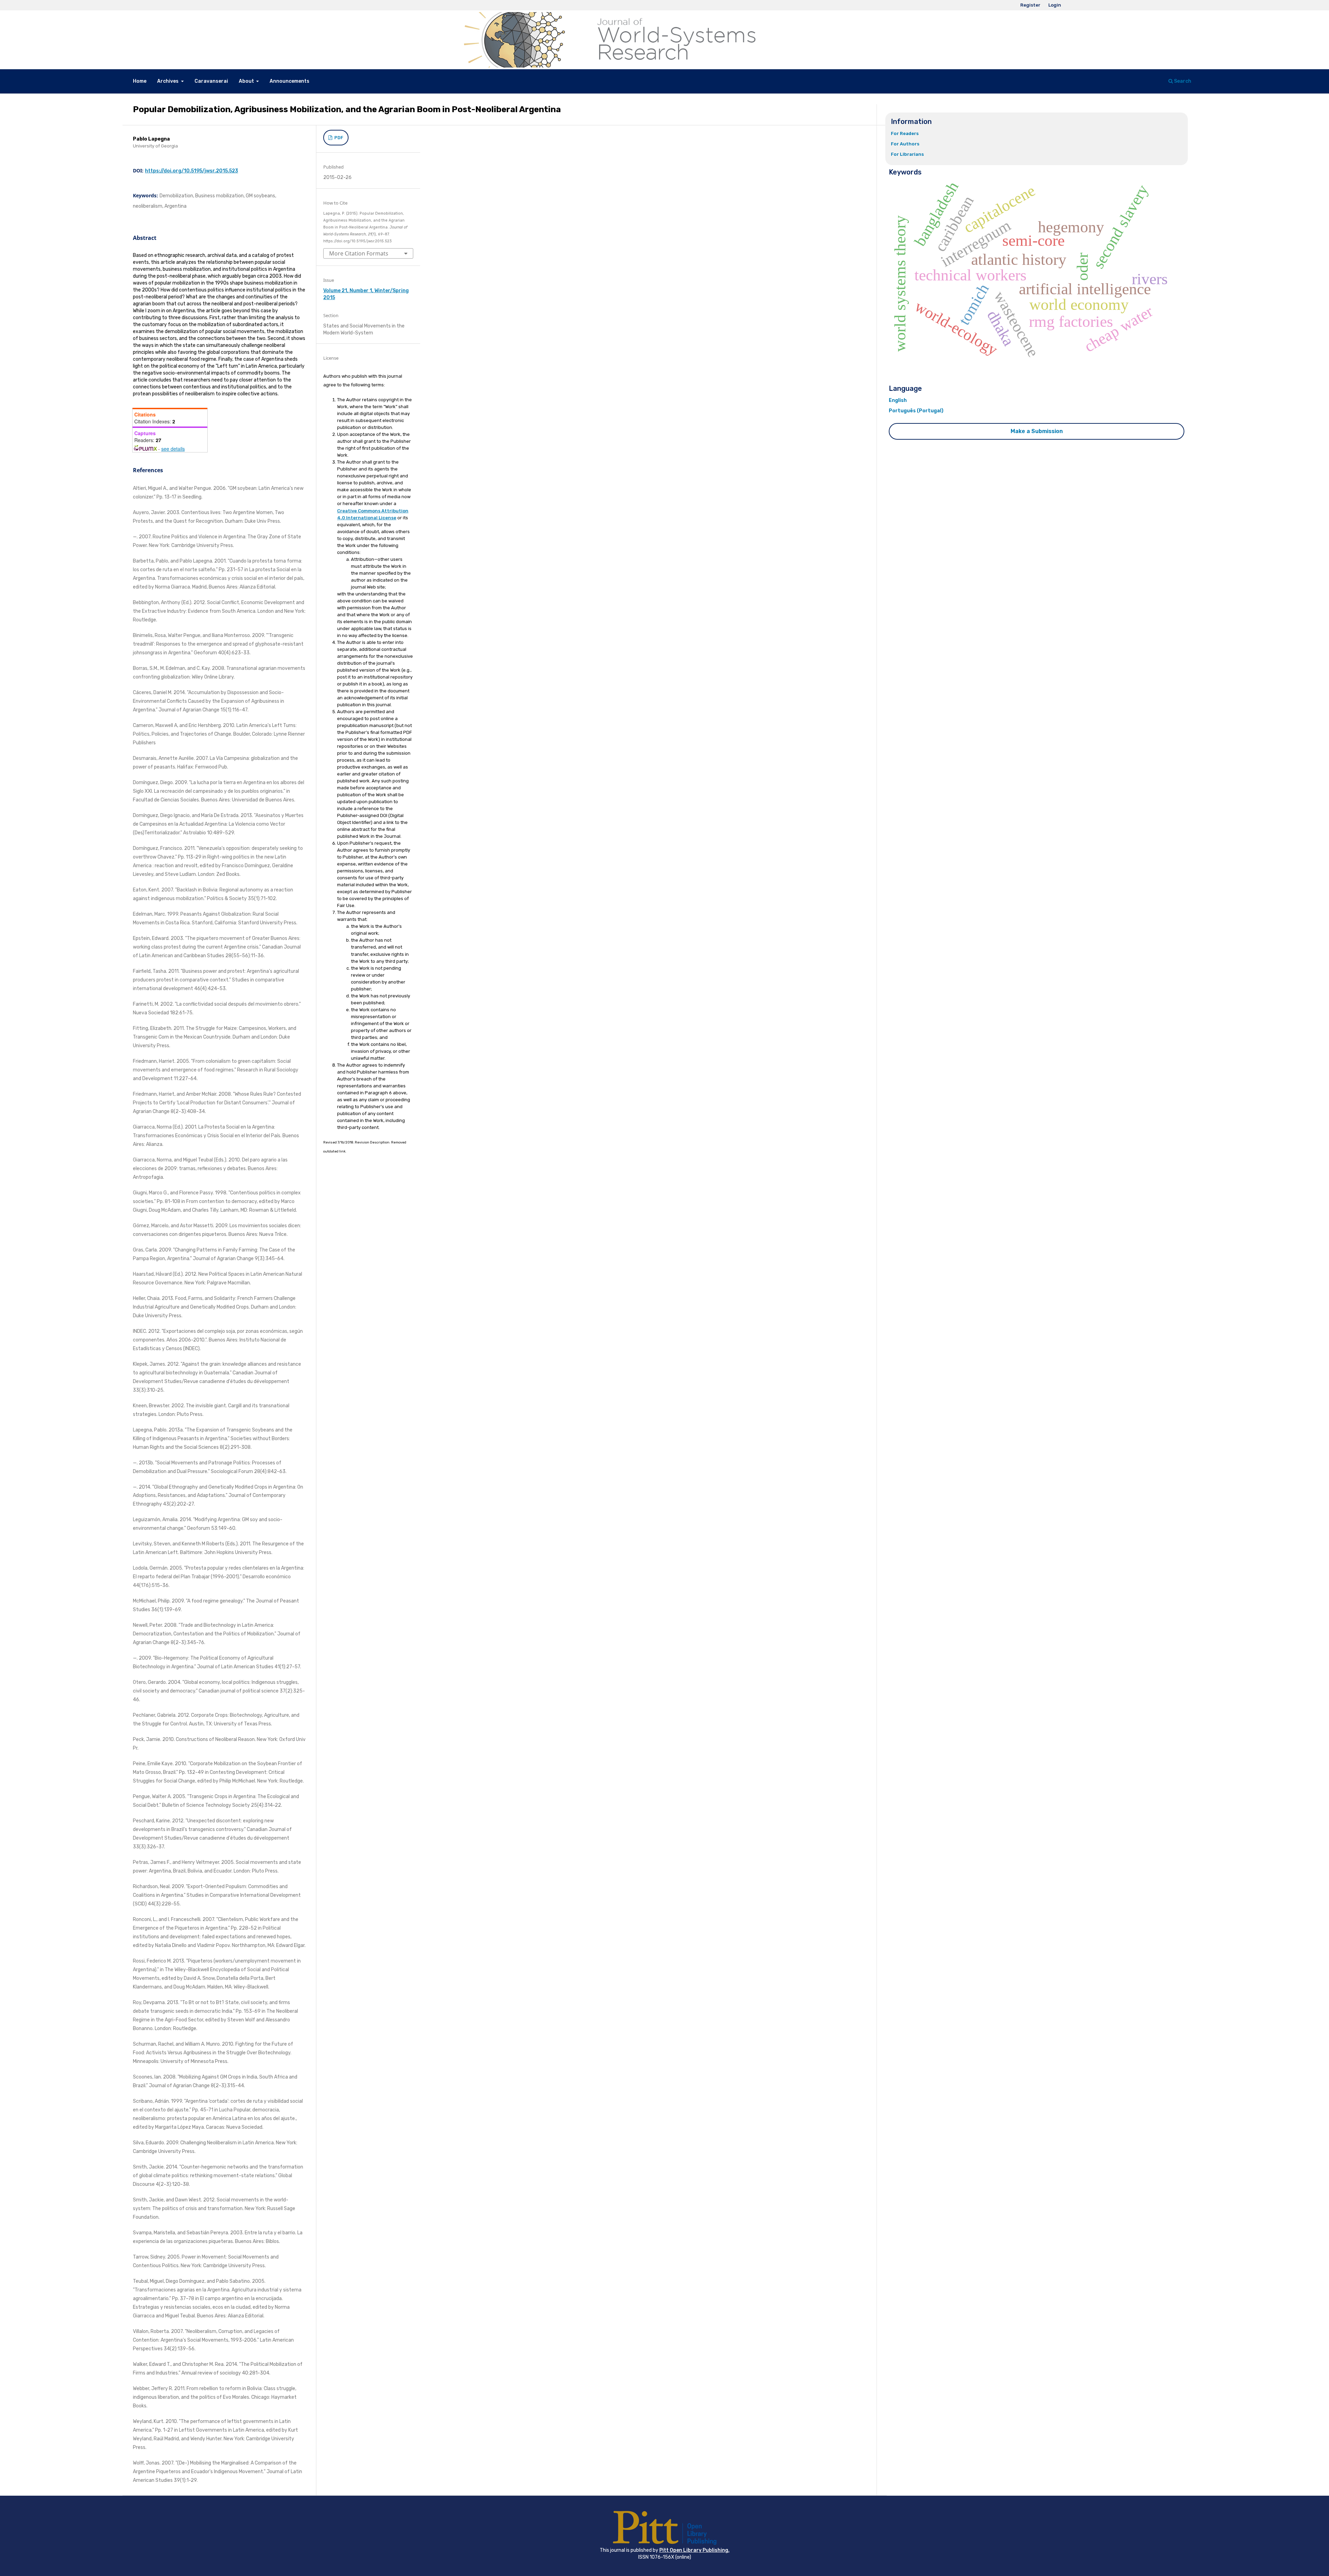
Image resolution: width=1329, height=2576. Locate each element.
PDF (338, 138)
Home (140, 81)
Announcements (290, 81)
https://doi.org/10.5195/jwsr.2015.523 (192, 171)
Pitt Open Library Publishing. (694, 2550)
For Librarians (907, 154)
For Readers (905, 133)
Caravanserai (211, 81)
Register (1030, 5)
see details (173, 449)
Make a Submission (1037, 431)
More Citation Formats (359, 253)
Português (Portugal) (916, 411)
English (898, 400)
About (247, 81)
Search (1182, 81)
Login (1055, 5)
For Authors (905, 144)
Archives (168, 81)
